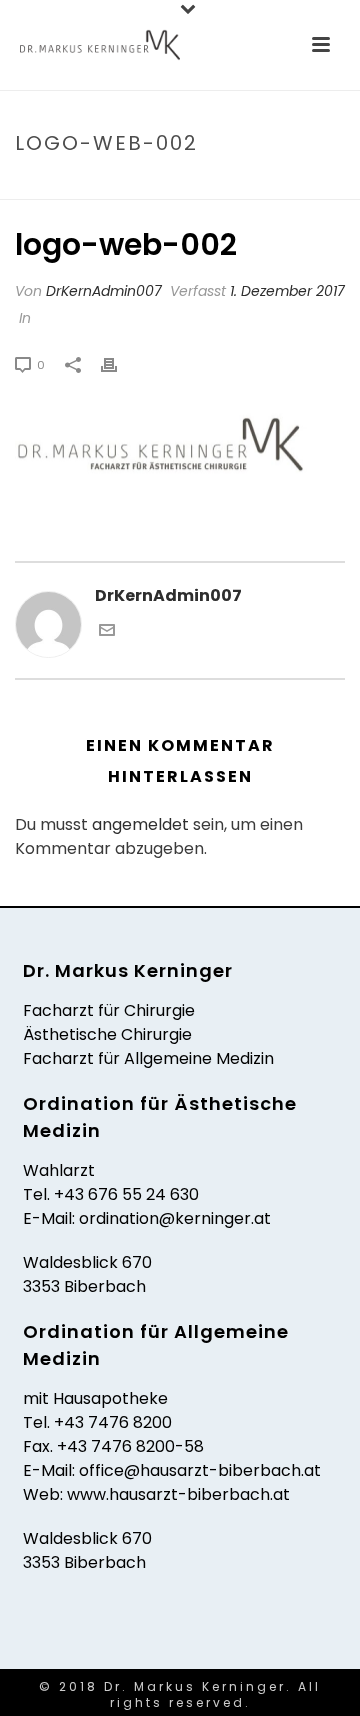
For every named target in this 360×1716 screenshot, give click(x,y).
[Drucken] (119, 364)
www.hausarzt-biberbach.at (178, 1494)
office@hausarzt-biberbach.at (200, 1470)
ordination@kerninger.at (175, 1218)
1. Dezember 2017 (287, 291)
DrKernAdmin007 (104, 291)
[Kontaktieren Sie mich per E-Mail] (107, 632)
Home (67, 185)
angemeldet (140, 824)
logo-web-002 (148, 185)
